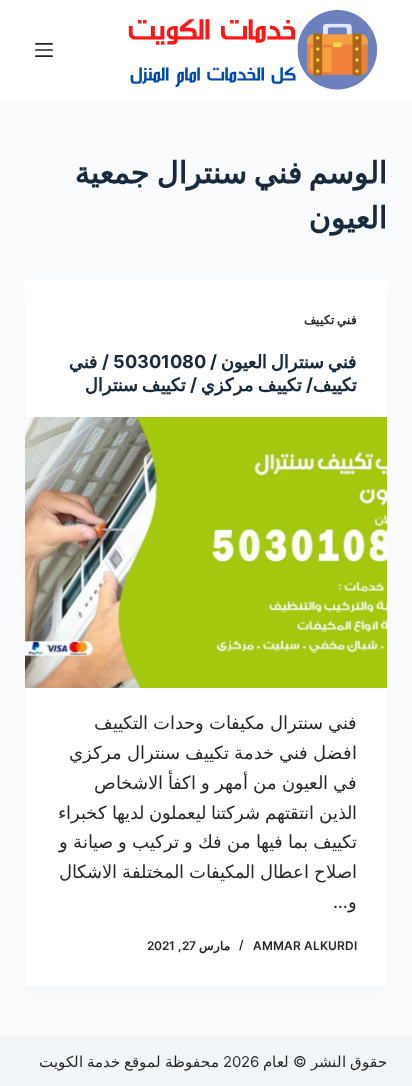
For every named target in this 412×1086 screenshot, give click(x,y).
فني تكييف (330, 319)
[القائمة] (44, 50)
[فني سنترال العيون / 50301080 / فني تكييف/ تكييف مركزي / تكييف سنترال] (206, 553)
